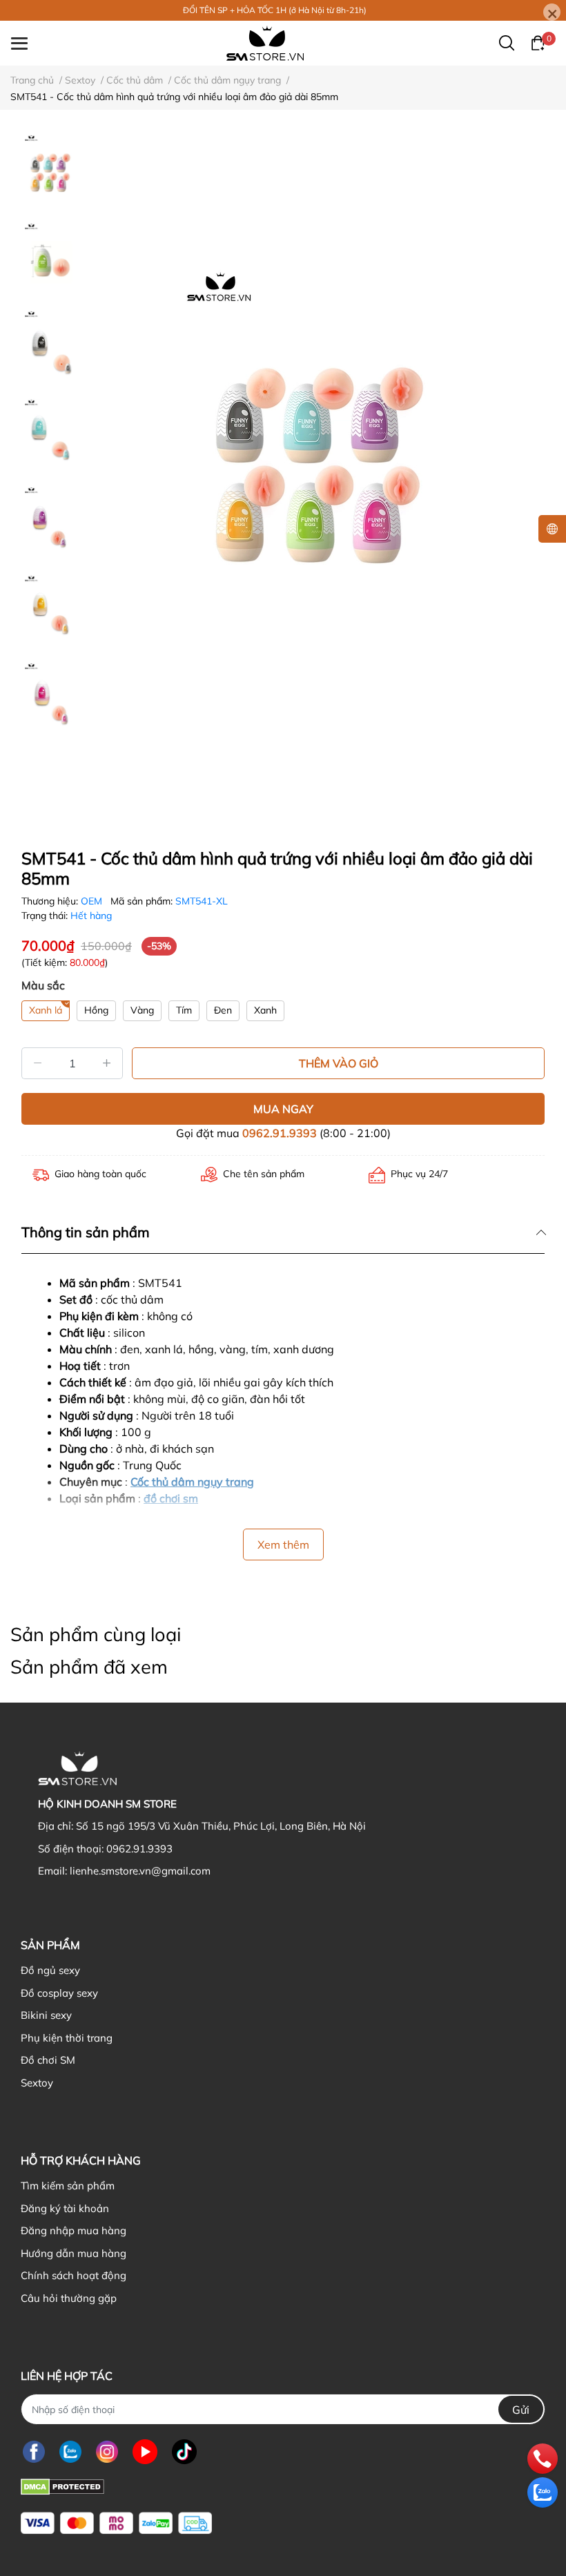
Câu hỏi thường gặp (69, 2298)
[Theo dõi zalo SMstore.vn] (70, 2451)
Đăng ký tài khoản (65, 2208)
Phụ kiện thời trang (67, 2038)
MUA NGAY (283, 1109)
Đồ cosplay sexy (59, 1993)
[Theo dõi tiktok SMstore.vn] (184, 2451)
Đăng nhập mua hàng (74, 2230)
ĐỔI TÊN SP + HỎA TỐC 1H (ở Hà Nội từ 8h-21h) (275, 10)
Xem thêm (283, 1544)
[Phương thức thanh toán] (116, 2523)
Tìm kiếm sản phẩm (68, 2186)
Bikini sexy (46, 2015)
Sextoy (37, 2083)
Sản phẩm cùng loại (96, 1634)
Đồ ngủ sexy (50, 1970)
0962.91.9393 (280, 1133)
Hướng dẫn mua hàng (74, 2253)
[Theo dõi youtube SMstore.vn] (145, 2451)
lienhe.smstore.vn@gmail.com (140, 1871)
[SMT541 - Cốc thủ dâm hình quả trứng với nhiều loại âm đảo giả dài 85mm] (318, 474)
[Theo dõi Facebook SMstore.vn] (34, 2451)
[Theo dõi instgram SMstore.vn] (107, 2451)
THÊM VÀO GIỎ (339, 1063)
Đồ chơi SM (48, 2060)
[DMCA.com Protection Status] (62, 2485)
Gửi (521, 2410)
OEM (93, 901)
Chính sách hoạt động (74, 2275)
